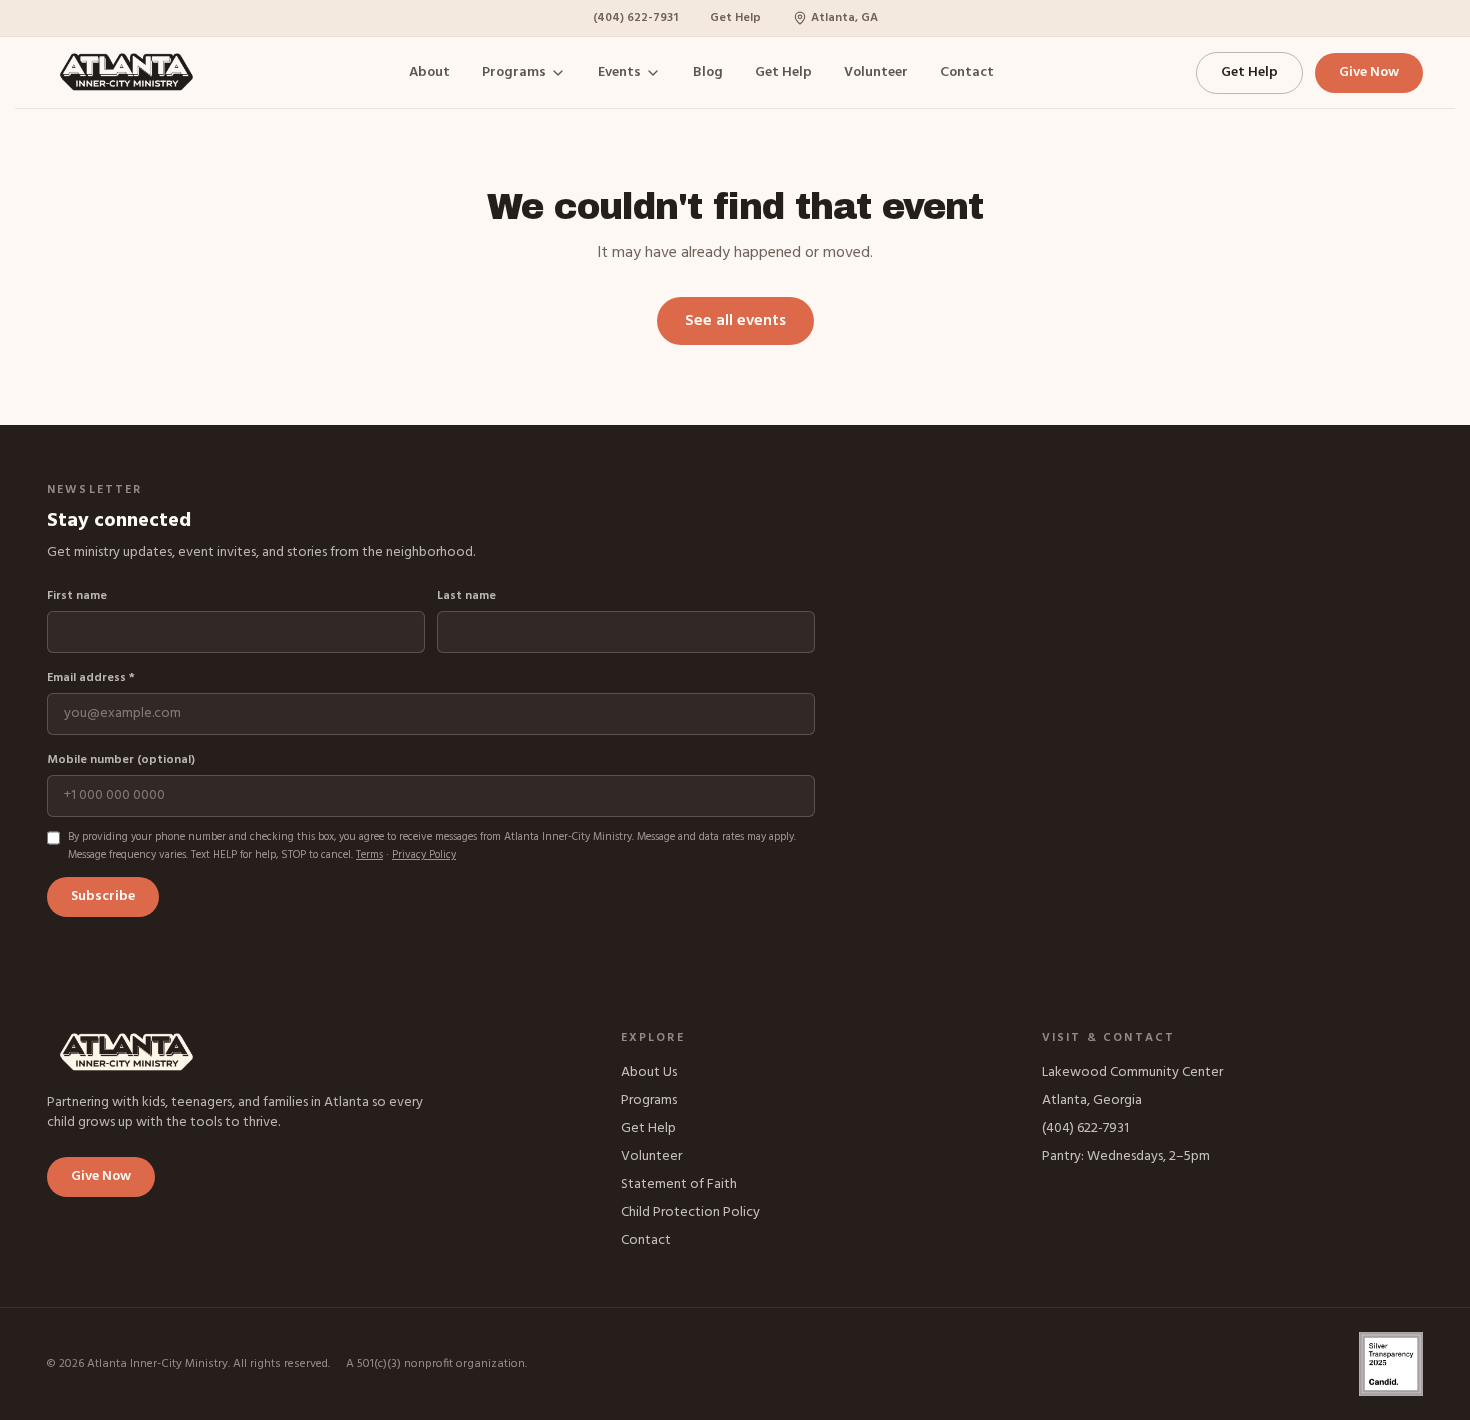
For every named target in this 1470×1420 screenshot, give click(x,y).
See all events (735, 321)
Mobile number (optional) (121, 760)
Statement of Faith (679, 1184)
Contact (967, 73)
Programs (514, 73)
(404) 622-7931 (635, 18)
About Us (649, 1072)
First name (77, 596)
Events (619, 73)
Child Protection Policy (690, 1212)
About (429, 73)
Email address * (91, 678)
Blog (708, 73)
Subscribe (103, 896)
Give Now (1369, 72)
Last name (466, 596)
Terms (369, 855)
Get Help (735, 18)
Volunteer (876, 73)
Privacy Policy (424, 855)
